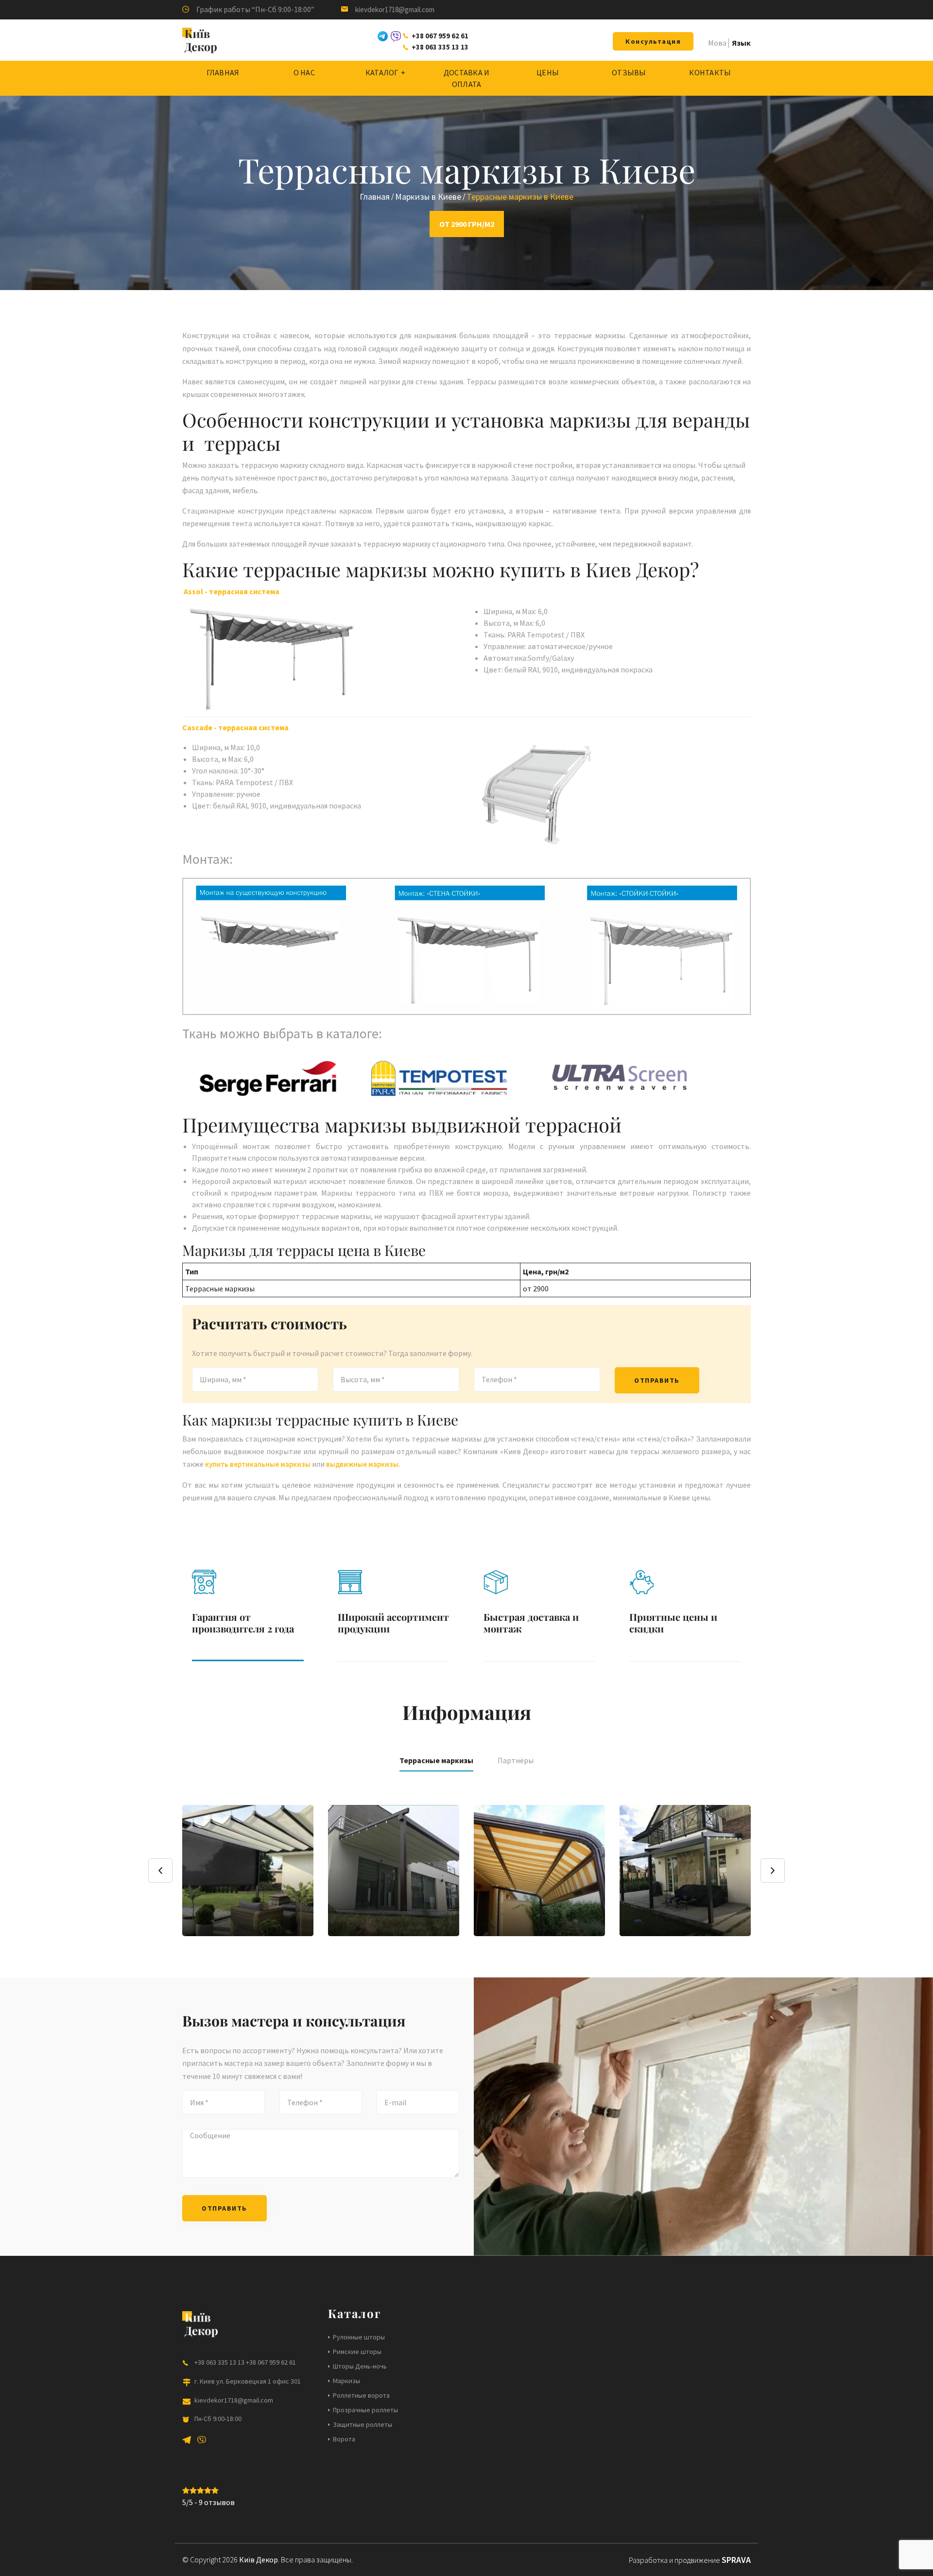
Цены (548, 72)
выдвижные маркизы (362, 1464)
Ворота (344, 2439)
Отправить (657, 1380)
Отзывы (629, 72)
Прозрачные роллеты (365, 2410)
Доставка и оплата (467, 78)
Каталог (382, 72)
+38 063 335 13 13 (440, 47)
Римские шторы (357, 2352)
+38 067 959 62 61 (440, 36)
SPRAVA (736, 2560)
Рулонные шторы (359, 2337)
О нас (304, 72)
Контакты (710, 72)
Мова (717, 43)
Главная (223, 72)
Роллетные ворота (361, 2395)
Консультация (653, 41)
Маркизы (346, 2381)
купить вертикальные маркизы (259, 1464)
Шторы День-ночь (360, 2366)
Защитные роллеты (363, 2424)
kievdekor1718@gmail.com (395, 9)
